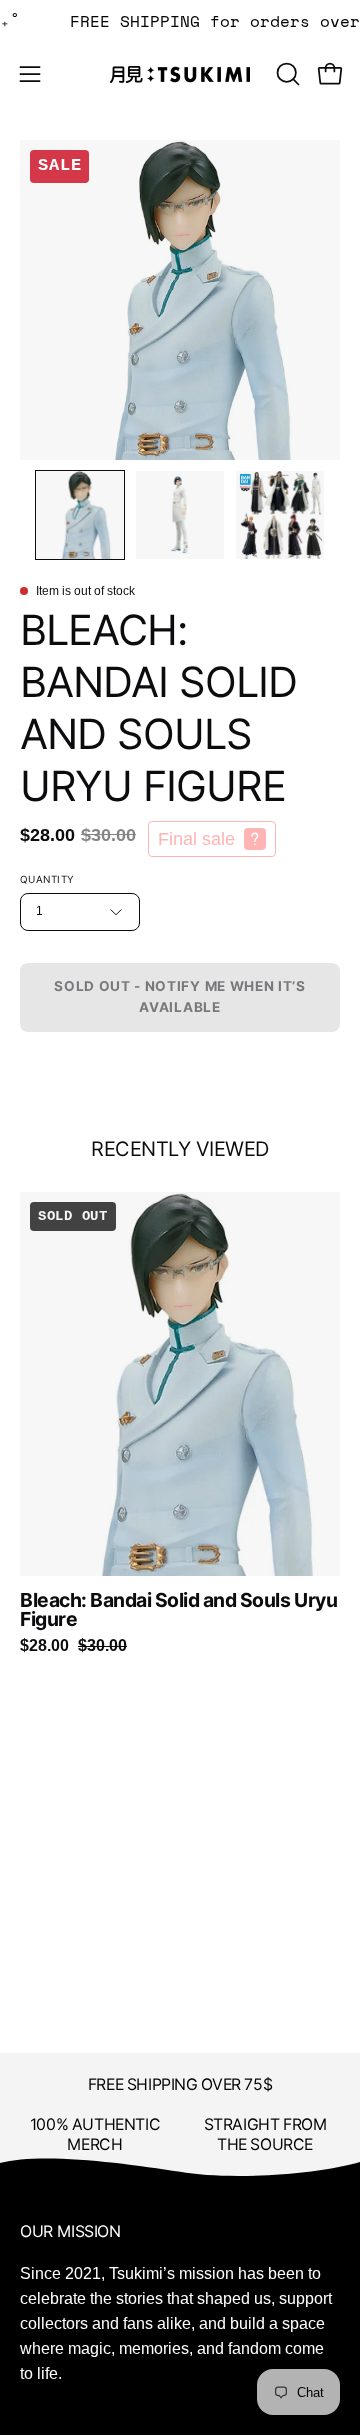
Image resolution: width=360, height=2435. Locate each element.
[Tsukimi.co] (180, 74)
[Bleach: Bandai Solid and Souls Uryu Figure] (80, 515)
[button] (286, 74)
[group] (180, 1423)
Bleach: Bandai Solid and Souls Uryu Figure (178, 1610)
